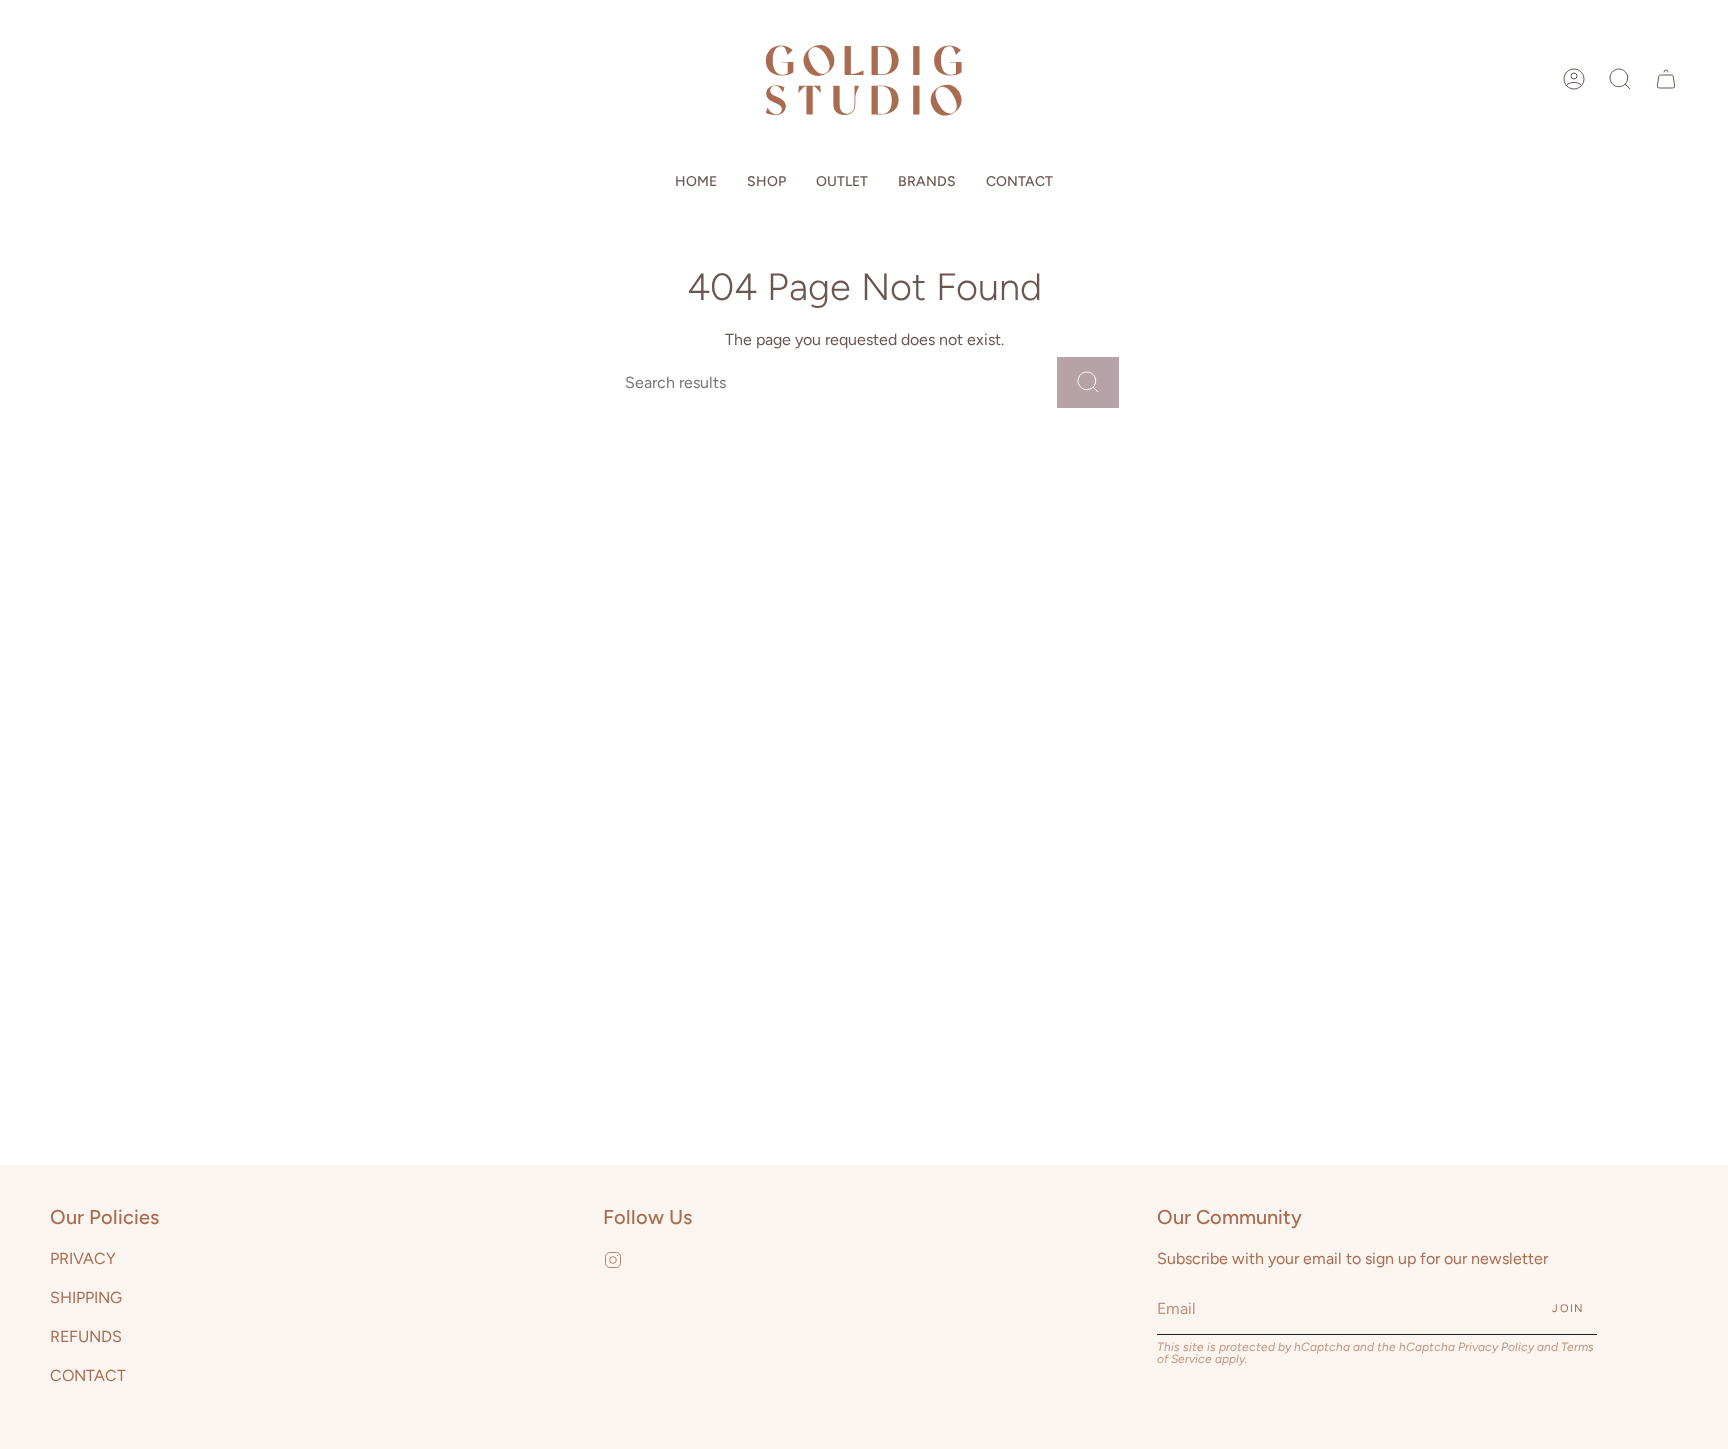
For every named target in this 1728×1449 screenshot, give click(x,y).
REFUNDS (86, 1336)
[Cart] (1666, 79)
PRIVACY (83, 1258)
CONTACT (88, 1375)
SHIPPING (86, 1297)
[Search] (1088, 382)
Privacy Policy (1496, 1347)
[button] (1620, 79)
